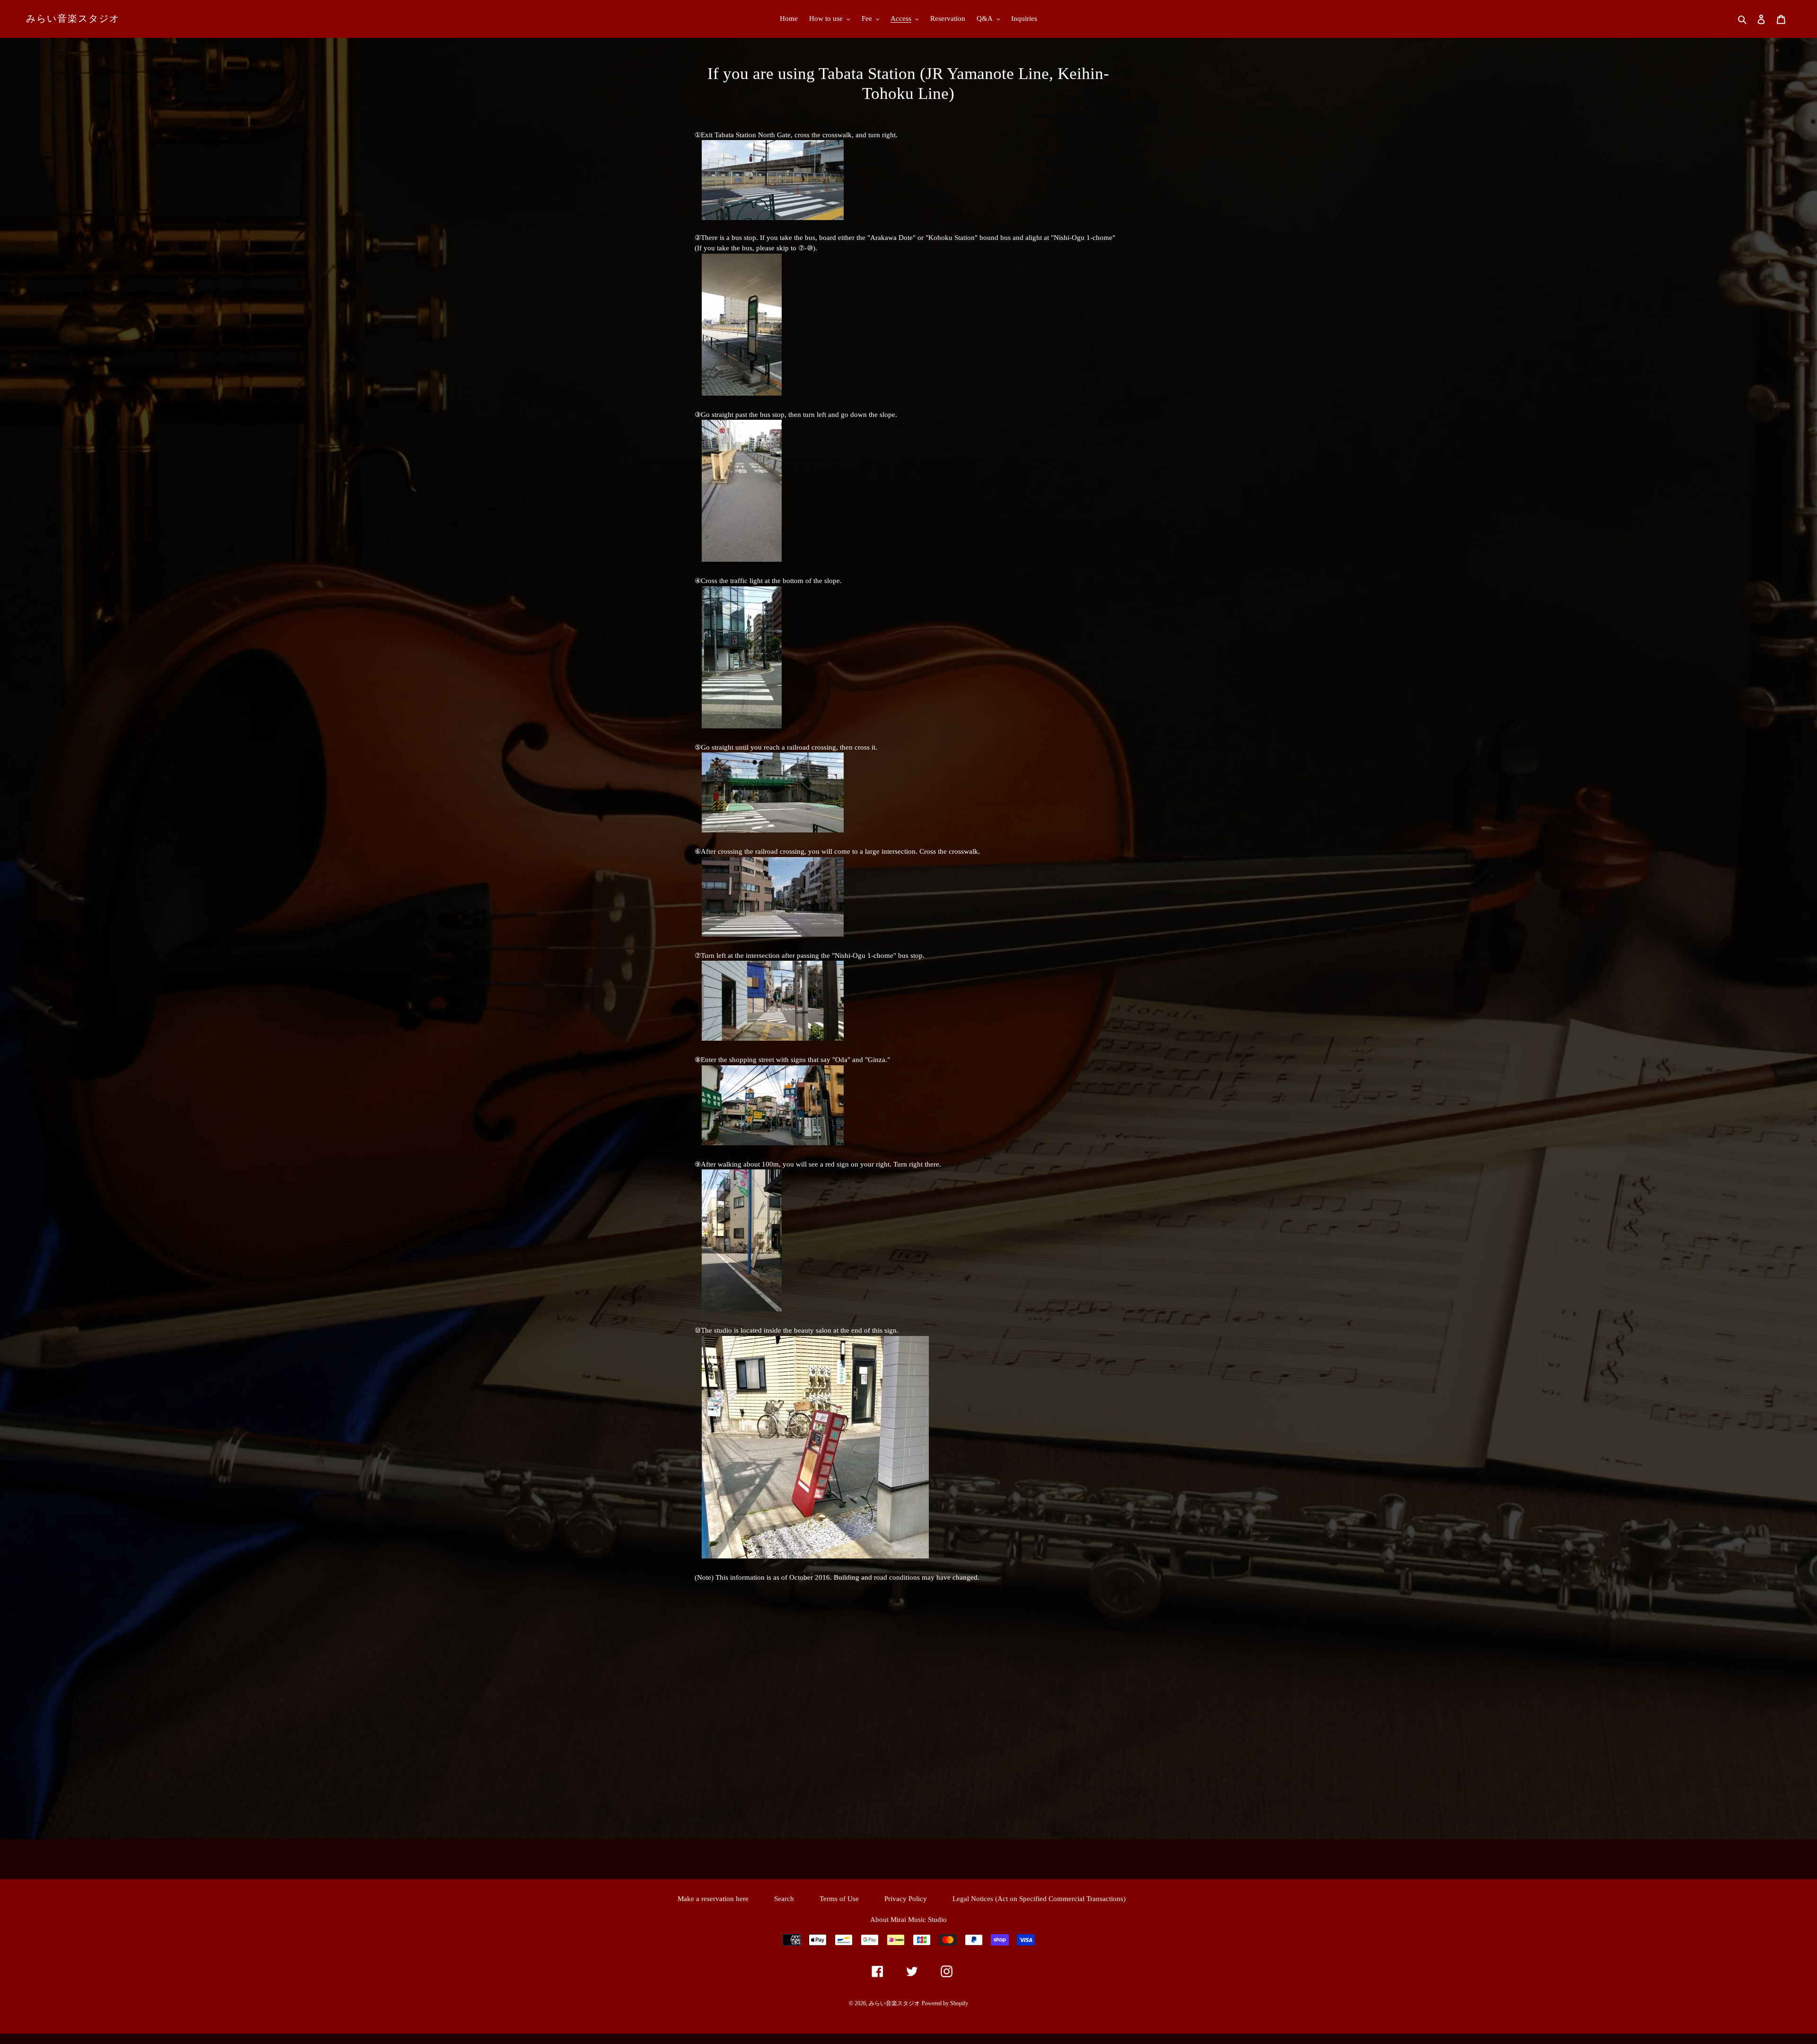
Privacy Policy (906, 1899)
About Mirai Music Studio (908, 1920)
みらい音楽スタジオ (73, 18)
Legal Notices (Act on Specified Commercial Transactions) (1039, 1899)
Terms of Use (839, 1899)
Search (784, 1899)
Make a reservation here (713, 1899)
